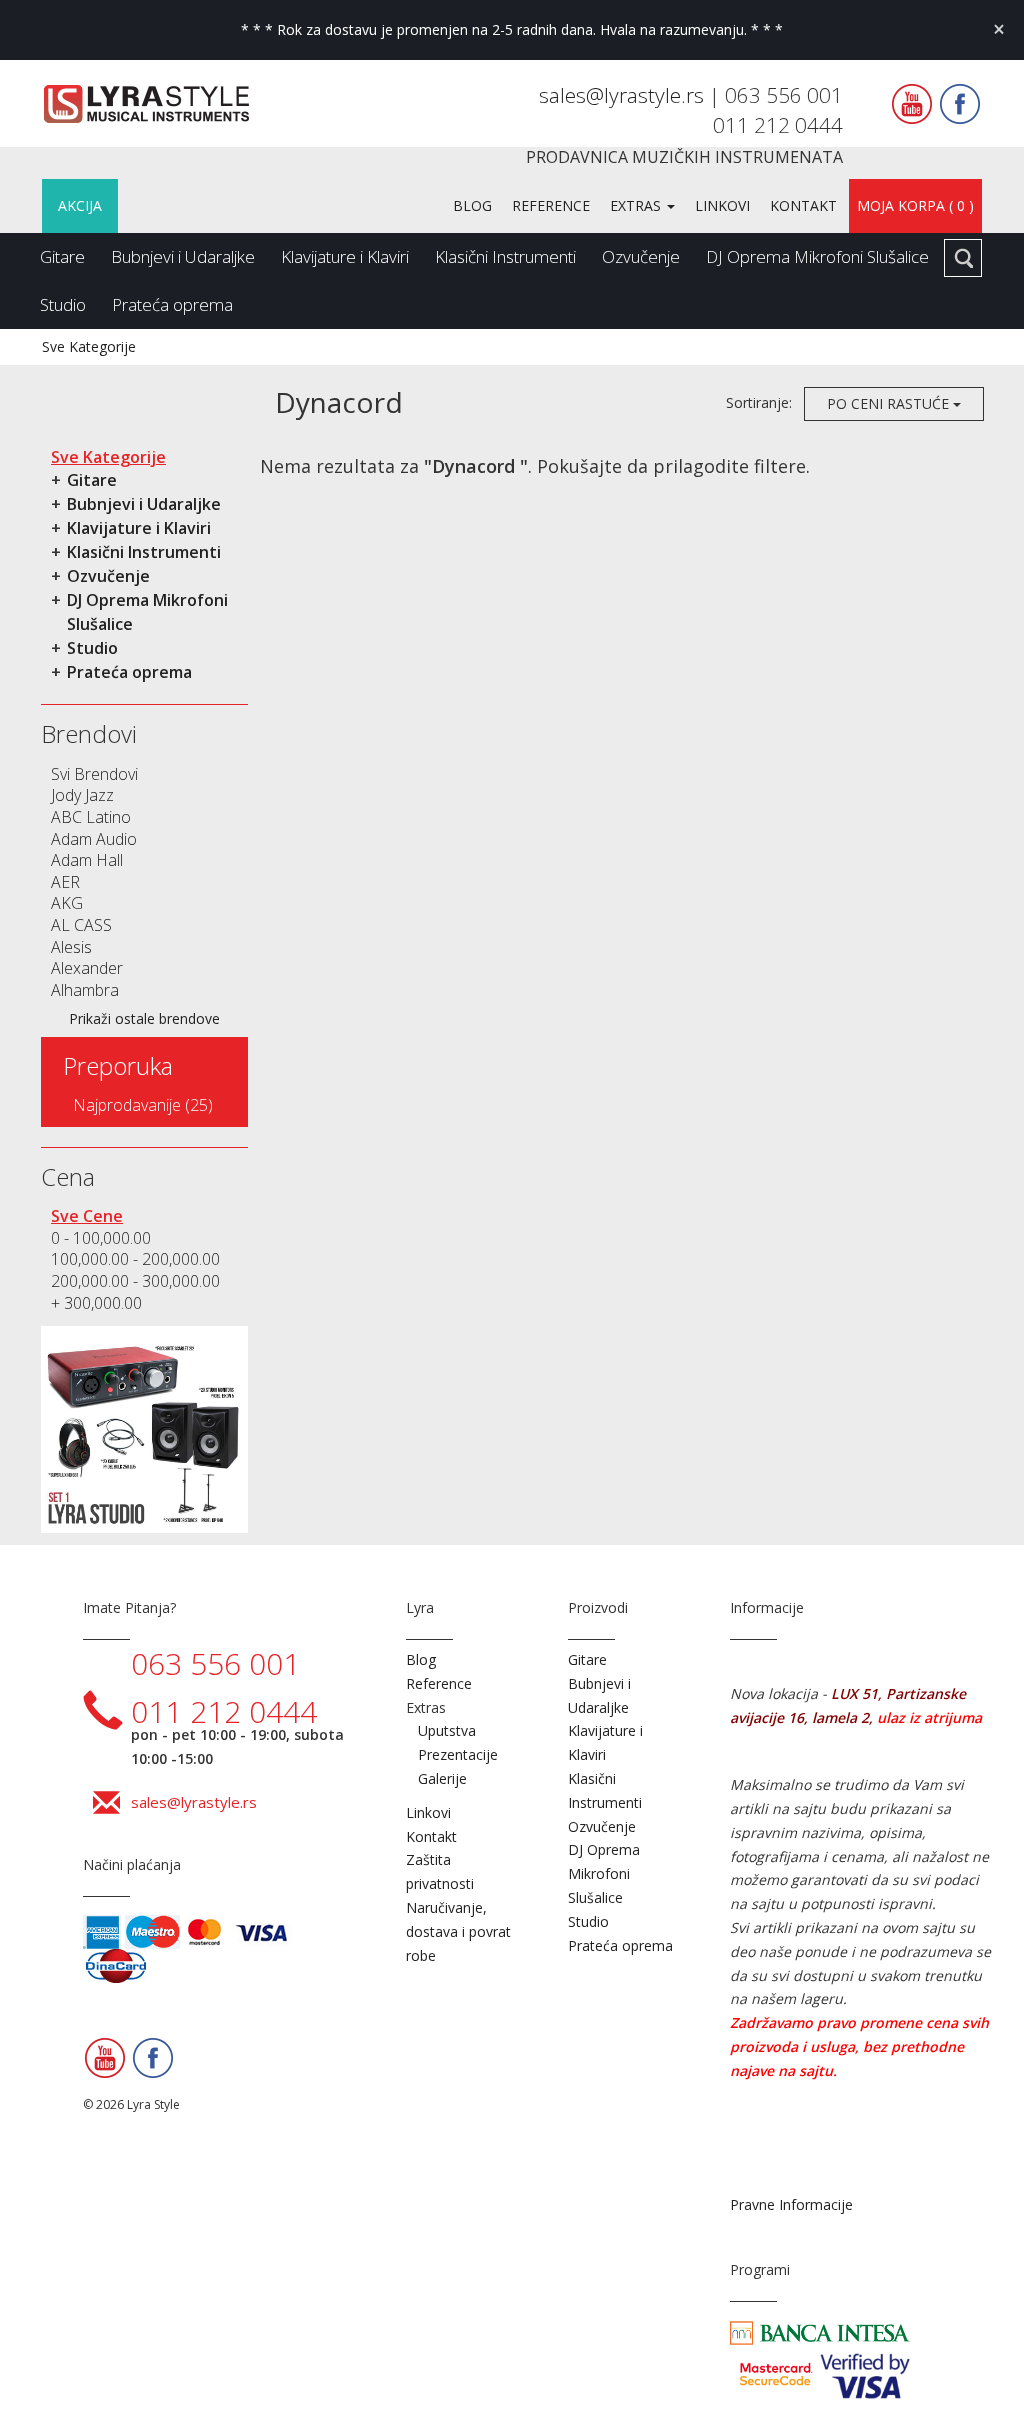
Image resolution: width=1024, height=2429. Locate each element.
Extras (637, 205)
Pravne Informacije (791, 2204)
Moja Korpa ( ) (915, 205)
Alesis (71, 947)
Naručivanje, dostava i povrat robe (458, 1931)
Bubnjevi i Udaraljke (183, 256)
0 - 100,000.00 (101, 1238)
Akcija (80, 205)
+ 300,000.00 (96, 1303)
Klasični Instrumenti (505, 256)
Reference (551, 205)
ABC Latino (91, 817)
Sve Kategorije (89, 346)
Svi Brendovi (94, 774)
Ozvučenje (641, 256)
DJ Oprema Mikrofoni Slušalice (817, 256)
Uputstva (447, 1730)
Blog (472, 205)
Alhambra (85, 990)
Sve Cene (87, 1216)
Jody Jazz (82, 795)
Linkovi (722, 205)
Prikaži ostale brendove (144, 1018)
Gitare (62, 256)
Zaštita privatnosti (440, 1871)
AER (65, 882)
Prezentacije (458, 1754)
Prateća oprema (172, 304)
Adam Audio (94, 839)
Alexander (87, 968)
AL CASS (81, 925)
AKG (67, 903)
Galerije (442, 1778)
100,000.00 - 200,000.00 (135, 1259)
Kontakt (803, 205)
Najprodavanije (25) (143, 1105)
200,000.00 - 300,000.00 (135, 1281)
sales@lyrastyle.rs (624, 95)
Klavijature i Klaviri (345, 256)
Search (963, 258)
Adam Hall (87, 860)
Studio (63, 304)
